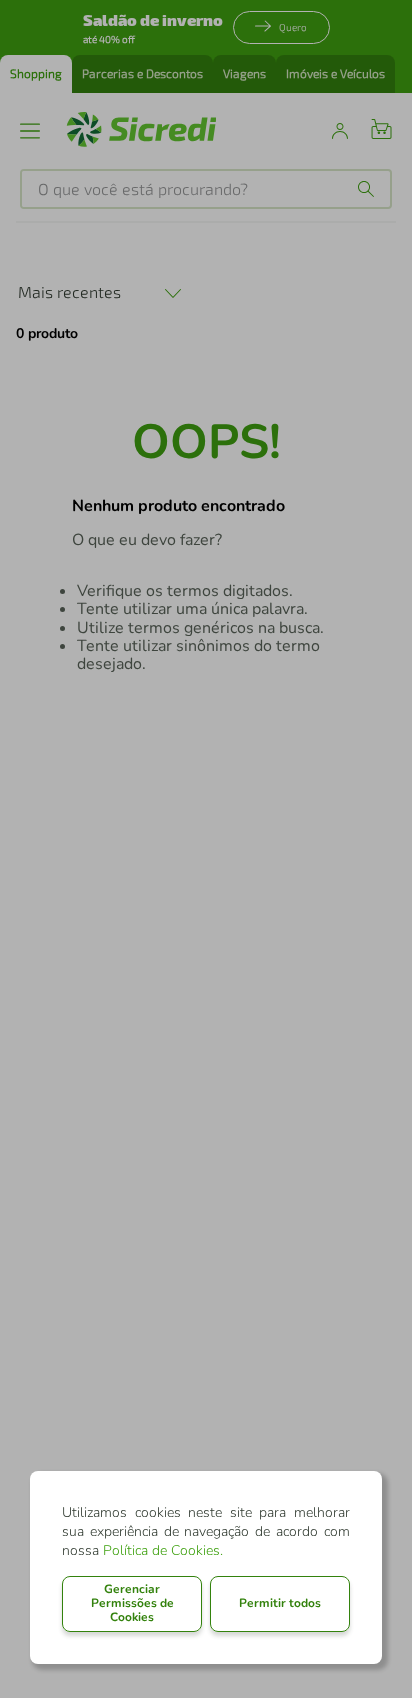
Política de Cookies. (163, 1550)
